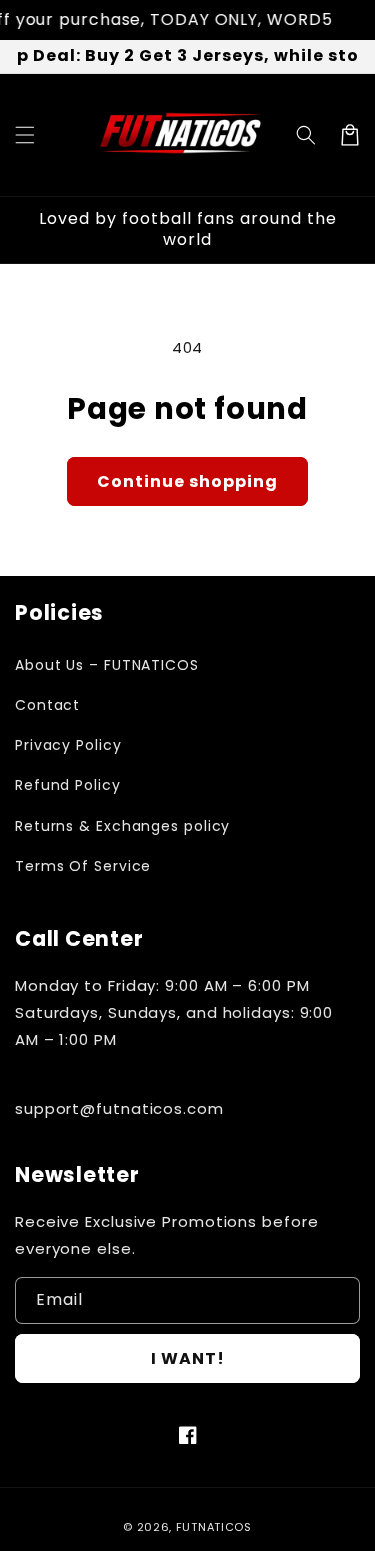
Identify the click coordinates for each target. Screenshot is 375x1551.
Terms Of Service (83, 866)
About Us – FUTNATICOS (107, 665)
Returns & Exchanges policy (122, 826)
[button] (25, 135)
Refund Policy (68, 785)
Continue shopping (187, 481)
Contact (47, 705)
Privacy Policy (68, 745)
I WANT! (188, 1358)
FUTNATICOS (214, 1527)
